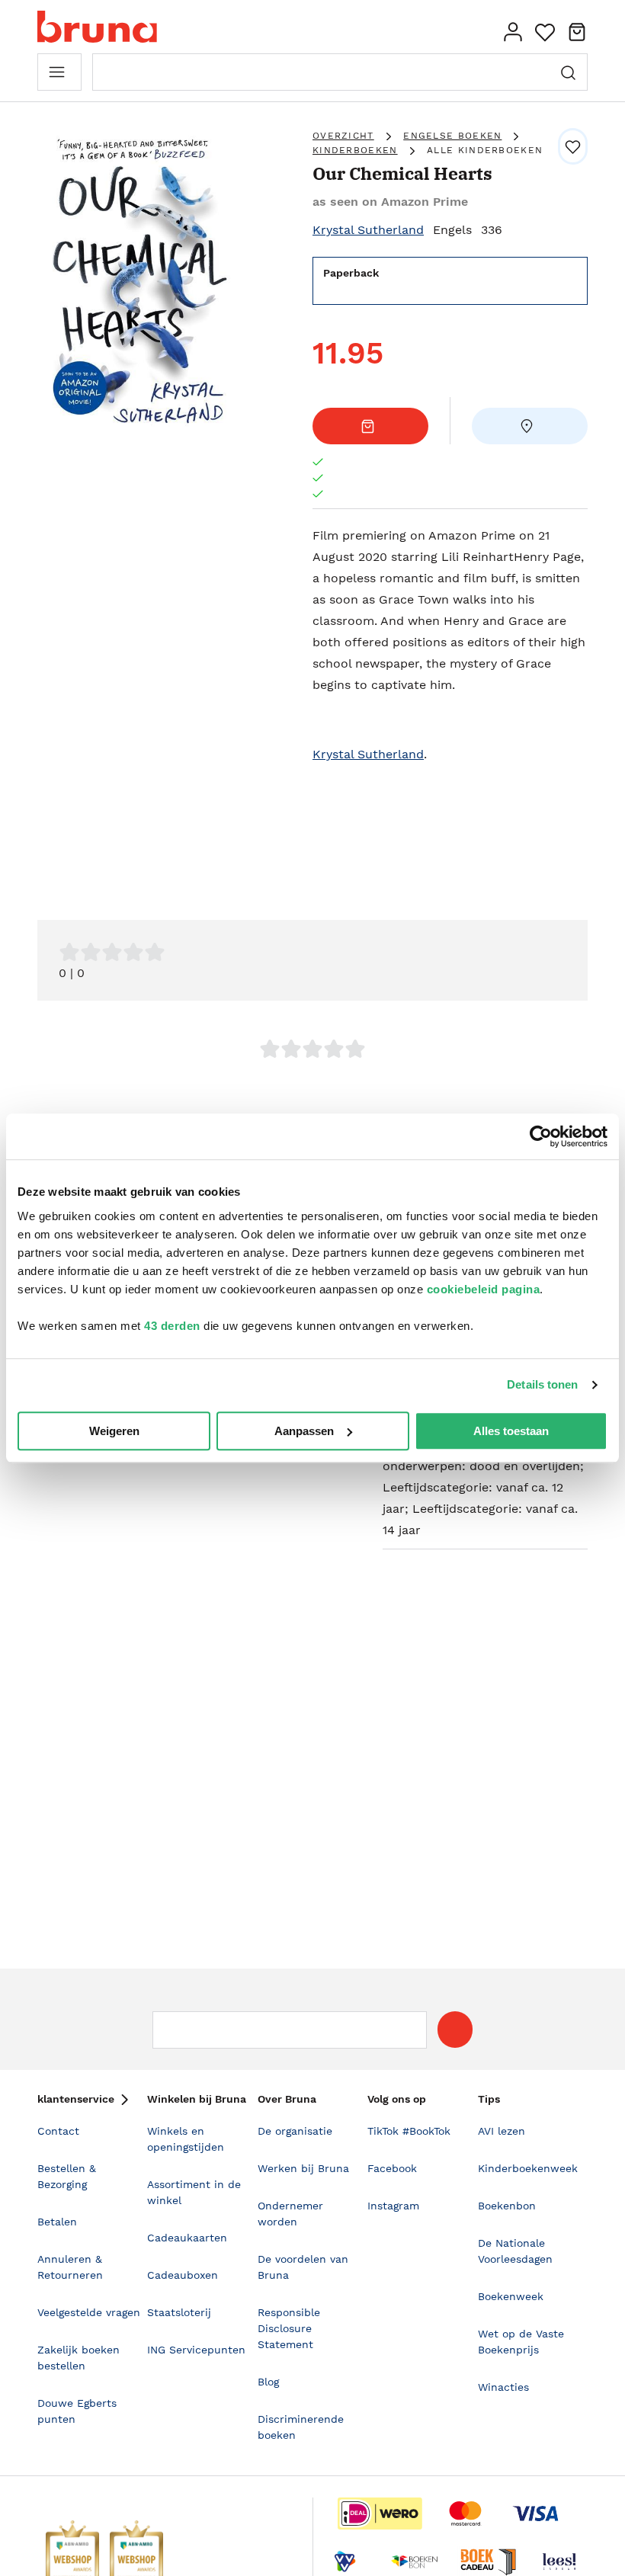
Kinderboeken (355, 150)
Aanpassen (304, 1431)
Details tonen (542, 1384)
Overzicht (343, 136)
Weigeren (114, 1431)
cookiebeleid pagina (484, 1289)
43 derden (172, 1326)
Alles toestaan (511, 1431)
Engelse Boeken (452, 136)
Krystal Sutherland (368, 230)
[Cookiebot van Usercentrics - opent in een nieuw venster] (541, 1136)
